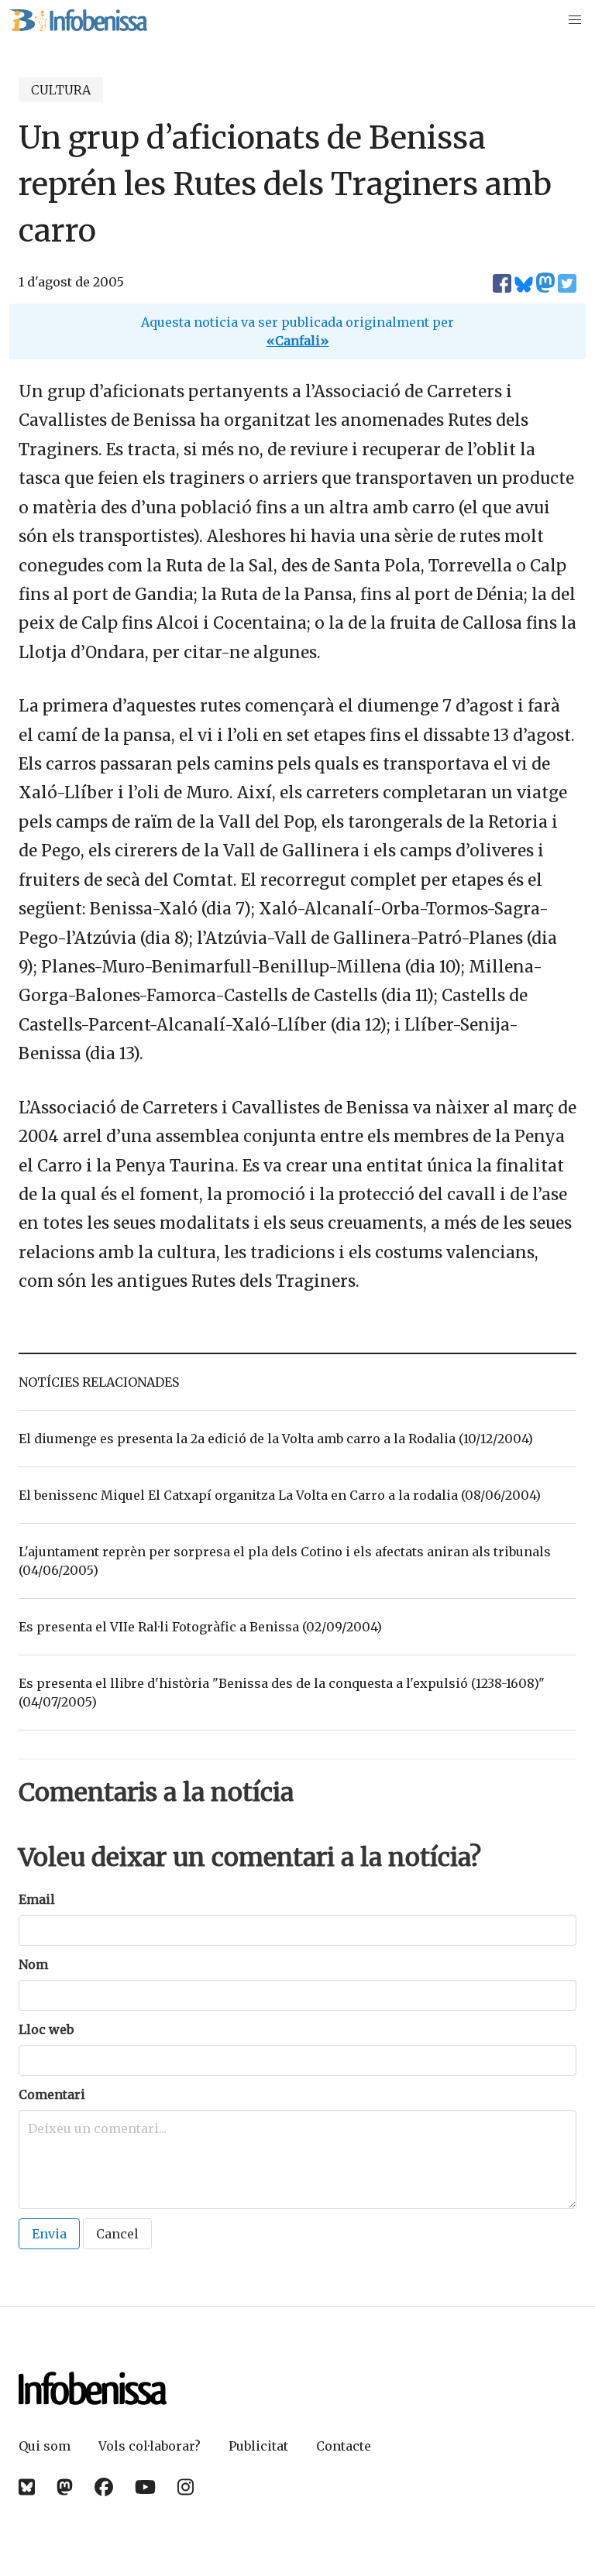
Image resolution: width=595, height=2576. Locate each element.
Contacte (344, 2446)
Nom (33, 1964)
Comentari (52, 2094)
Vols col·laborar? (150, 2446)
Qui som (45, 2446)
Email (37, 1899)
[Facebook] (104, 2487)
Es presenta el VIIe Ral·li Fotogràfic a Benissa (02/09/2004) (200, 1627)
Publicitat (258, 2446)
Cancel (117, 2234)
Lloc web (46, 2029)
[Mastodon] (65, 2487)
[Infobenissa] (78, 20)
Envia (49, 2234)
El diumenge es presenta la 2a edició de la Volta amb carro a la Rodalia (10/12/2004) (276, 1439)
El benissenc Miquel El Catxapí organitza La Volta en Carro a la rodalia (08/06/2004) (280, 1495)
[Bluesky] (27, 2487)
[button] (575, 20)
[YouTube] (145, 2487)
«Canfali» (298, 341)
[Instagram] (186, 2487)
